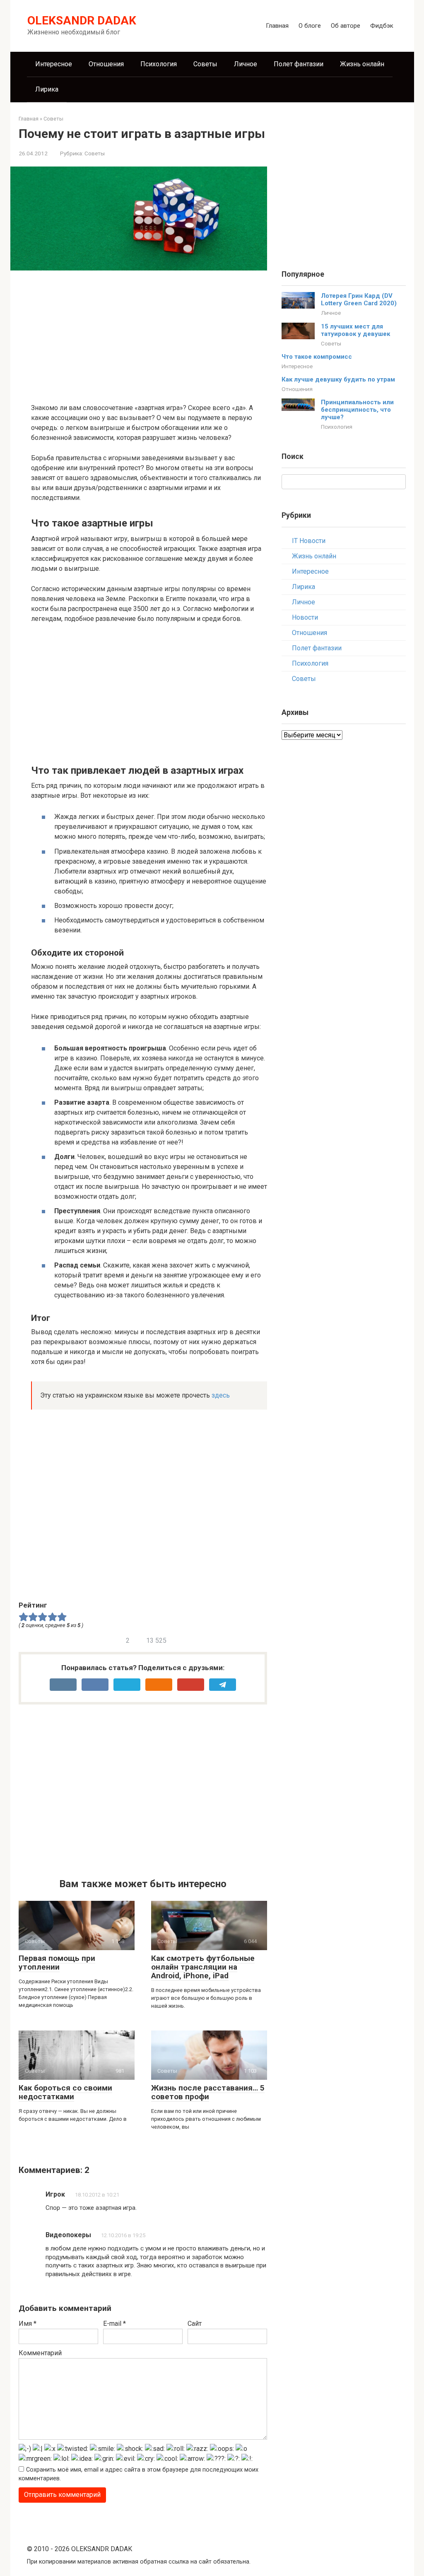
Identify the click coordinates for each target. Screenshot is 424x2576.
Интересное (54, 64)
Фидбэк (382, 26)
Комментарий (40, 2353)
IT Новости (309, 541)
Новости (305, 617)
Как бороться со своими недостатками (65, 2092)
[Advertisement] (149, 335)
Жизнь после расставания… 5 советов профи (208, 2092)
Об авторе (346, 26)
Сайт (195, 2324)
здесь (221, 1395)
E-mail (114, 2324)
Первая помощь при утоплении (57, 1963)
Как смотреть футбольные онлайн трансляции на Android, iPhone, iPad (203, 1967)
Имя (28, 2324)
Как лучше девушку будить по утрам (338, 379)
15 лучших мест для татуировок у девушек (355, 330)
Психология (159, 64)
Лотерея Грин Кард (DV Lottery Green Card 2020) (359, 299)
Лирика (47, 89)
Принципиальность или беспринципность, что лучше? (357, 410)
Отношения (106, 64)
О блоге (310, 26)
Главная (277, 26)
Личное (246, 64)
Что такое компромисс (317, 357)
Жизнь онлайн (362, 64)
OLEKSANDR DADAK (82, 21)
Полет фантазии (299, 64)
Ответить (67, 2219)
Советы (205, 64)
